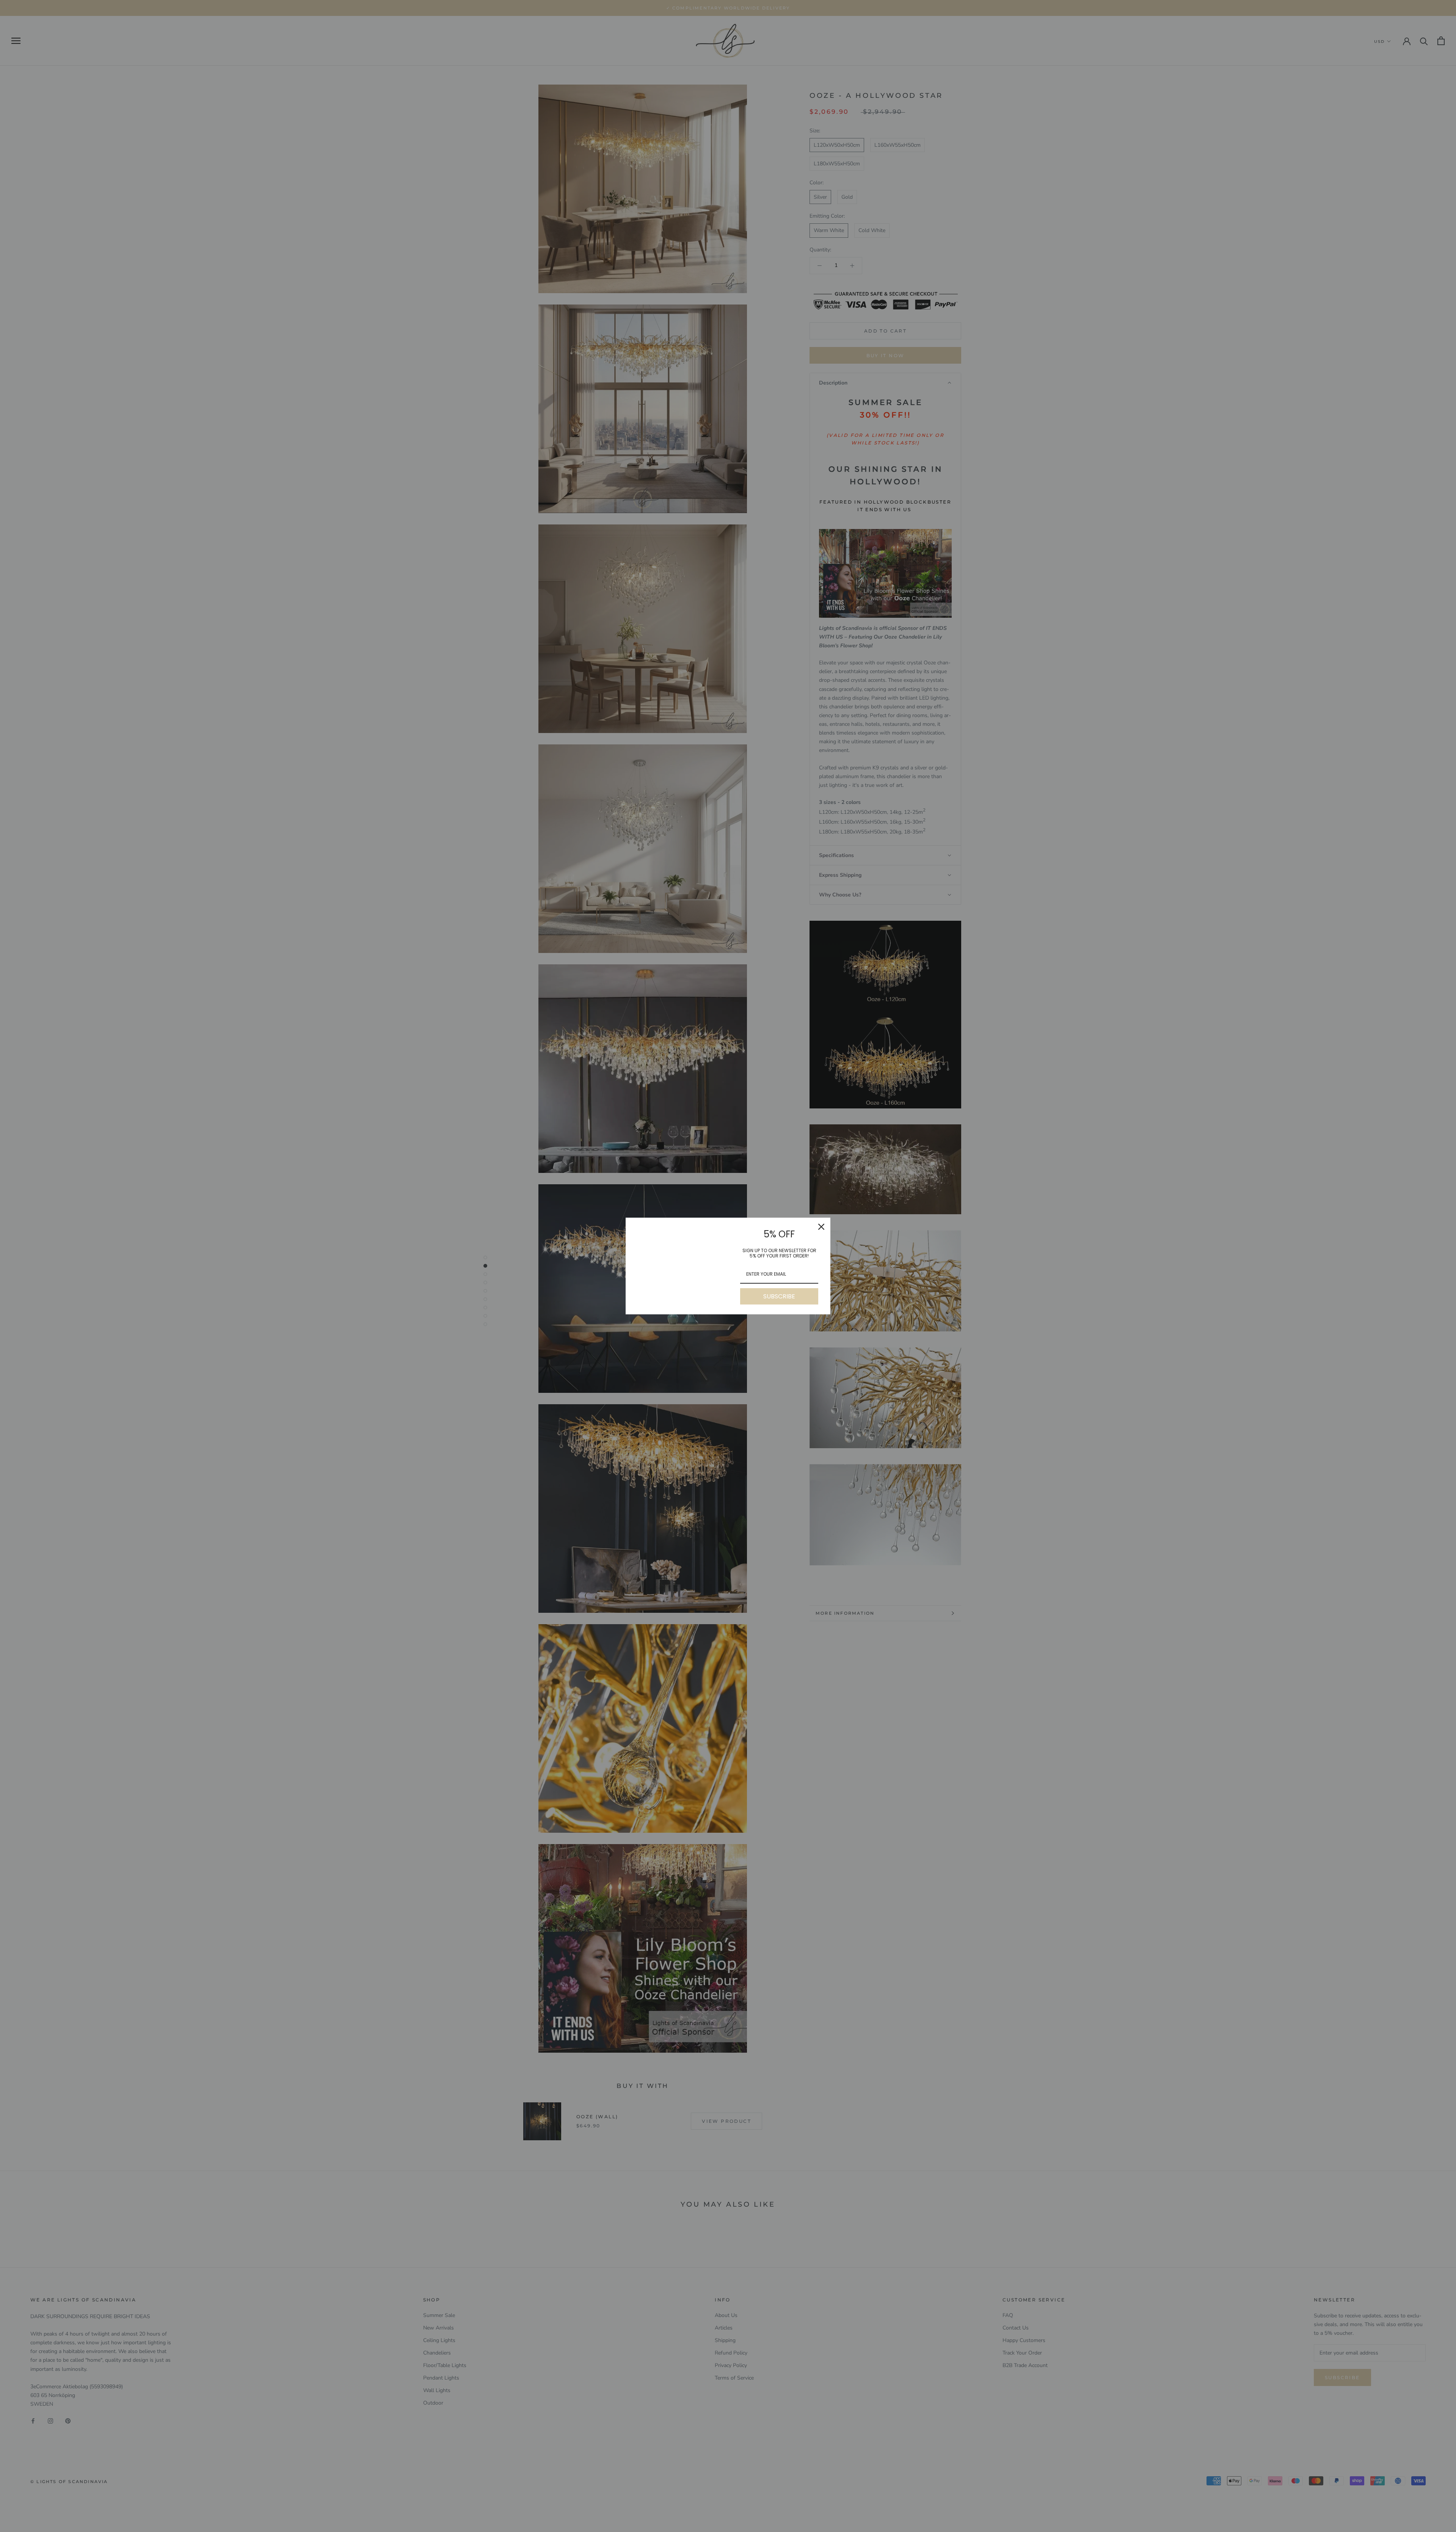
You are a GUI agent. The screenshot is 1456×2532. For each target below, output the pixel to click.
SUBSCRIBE (779, 1296)
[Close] (821, 1227)
